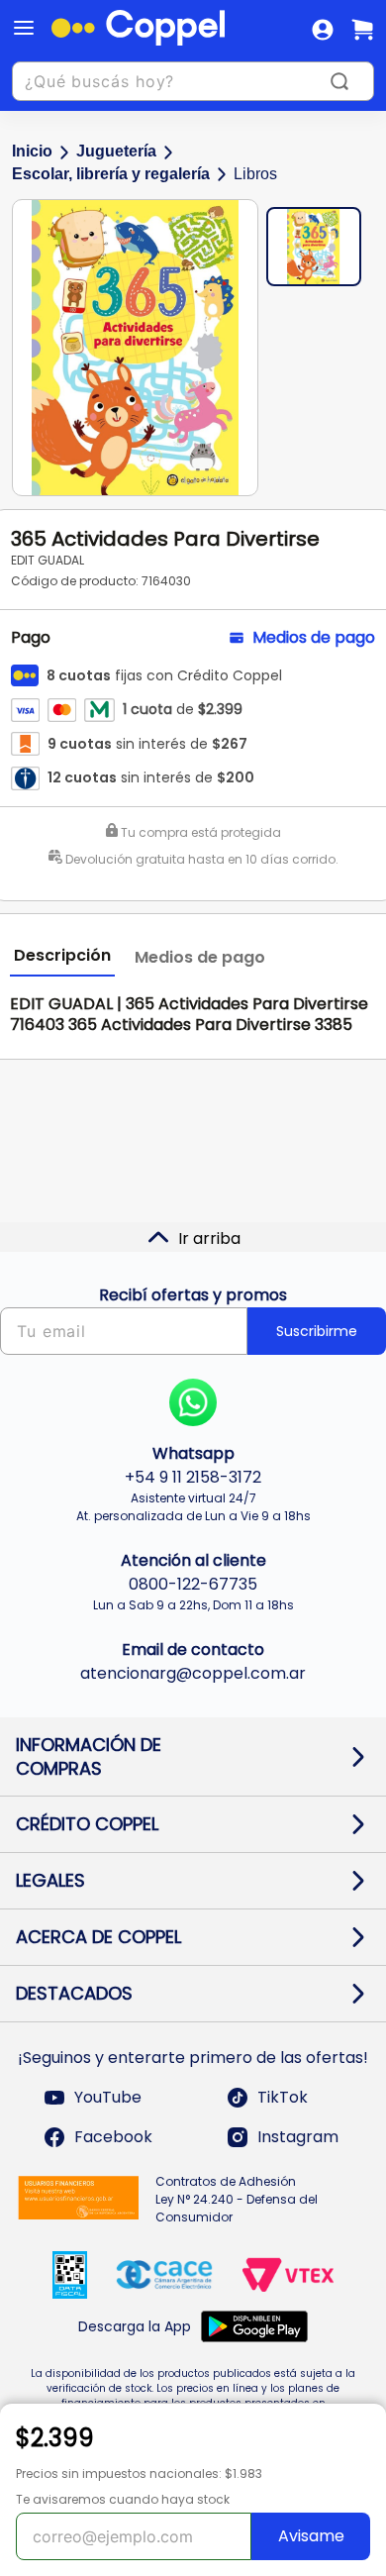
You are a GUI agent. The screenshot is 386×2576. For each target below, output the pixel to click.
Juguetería (116, 151)
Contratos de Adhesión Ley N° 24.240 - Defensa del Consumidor (237, 2199)
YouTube (108, 2097)
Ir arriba (209, 1238)
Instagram (298, 2137)
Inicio (32, 151)
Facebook (113, 2137)
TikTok (283, 2097)
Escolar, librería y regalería (111, 174)
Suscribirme (317, 1331)
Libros (255, 174)
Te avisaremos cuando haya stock (123, 2499)
